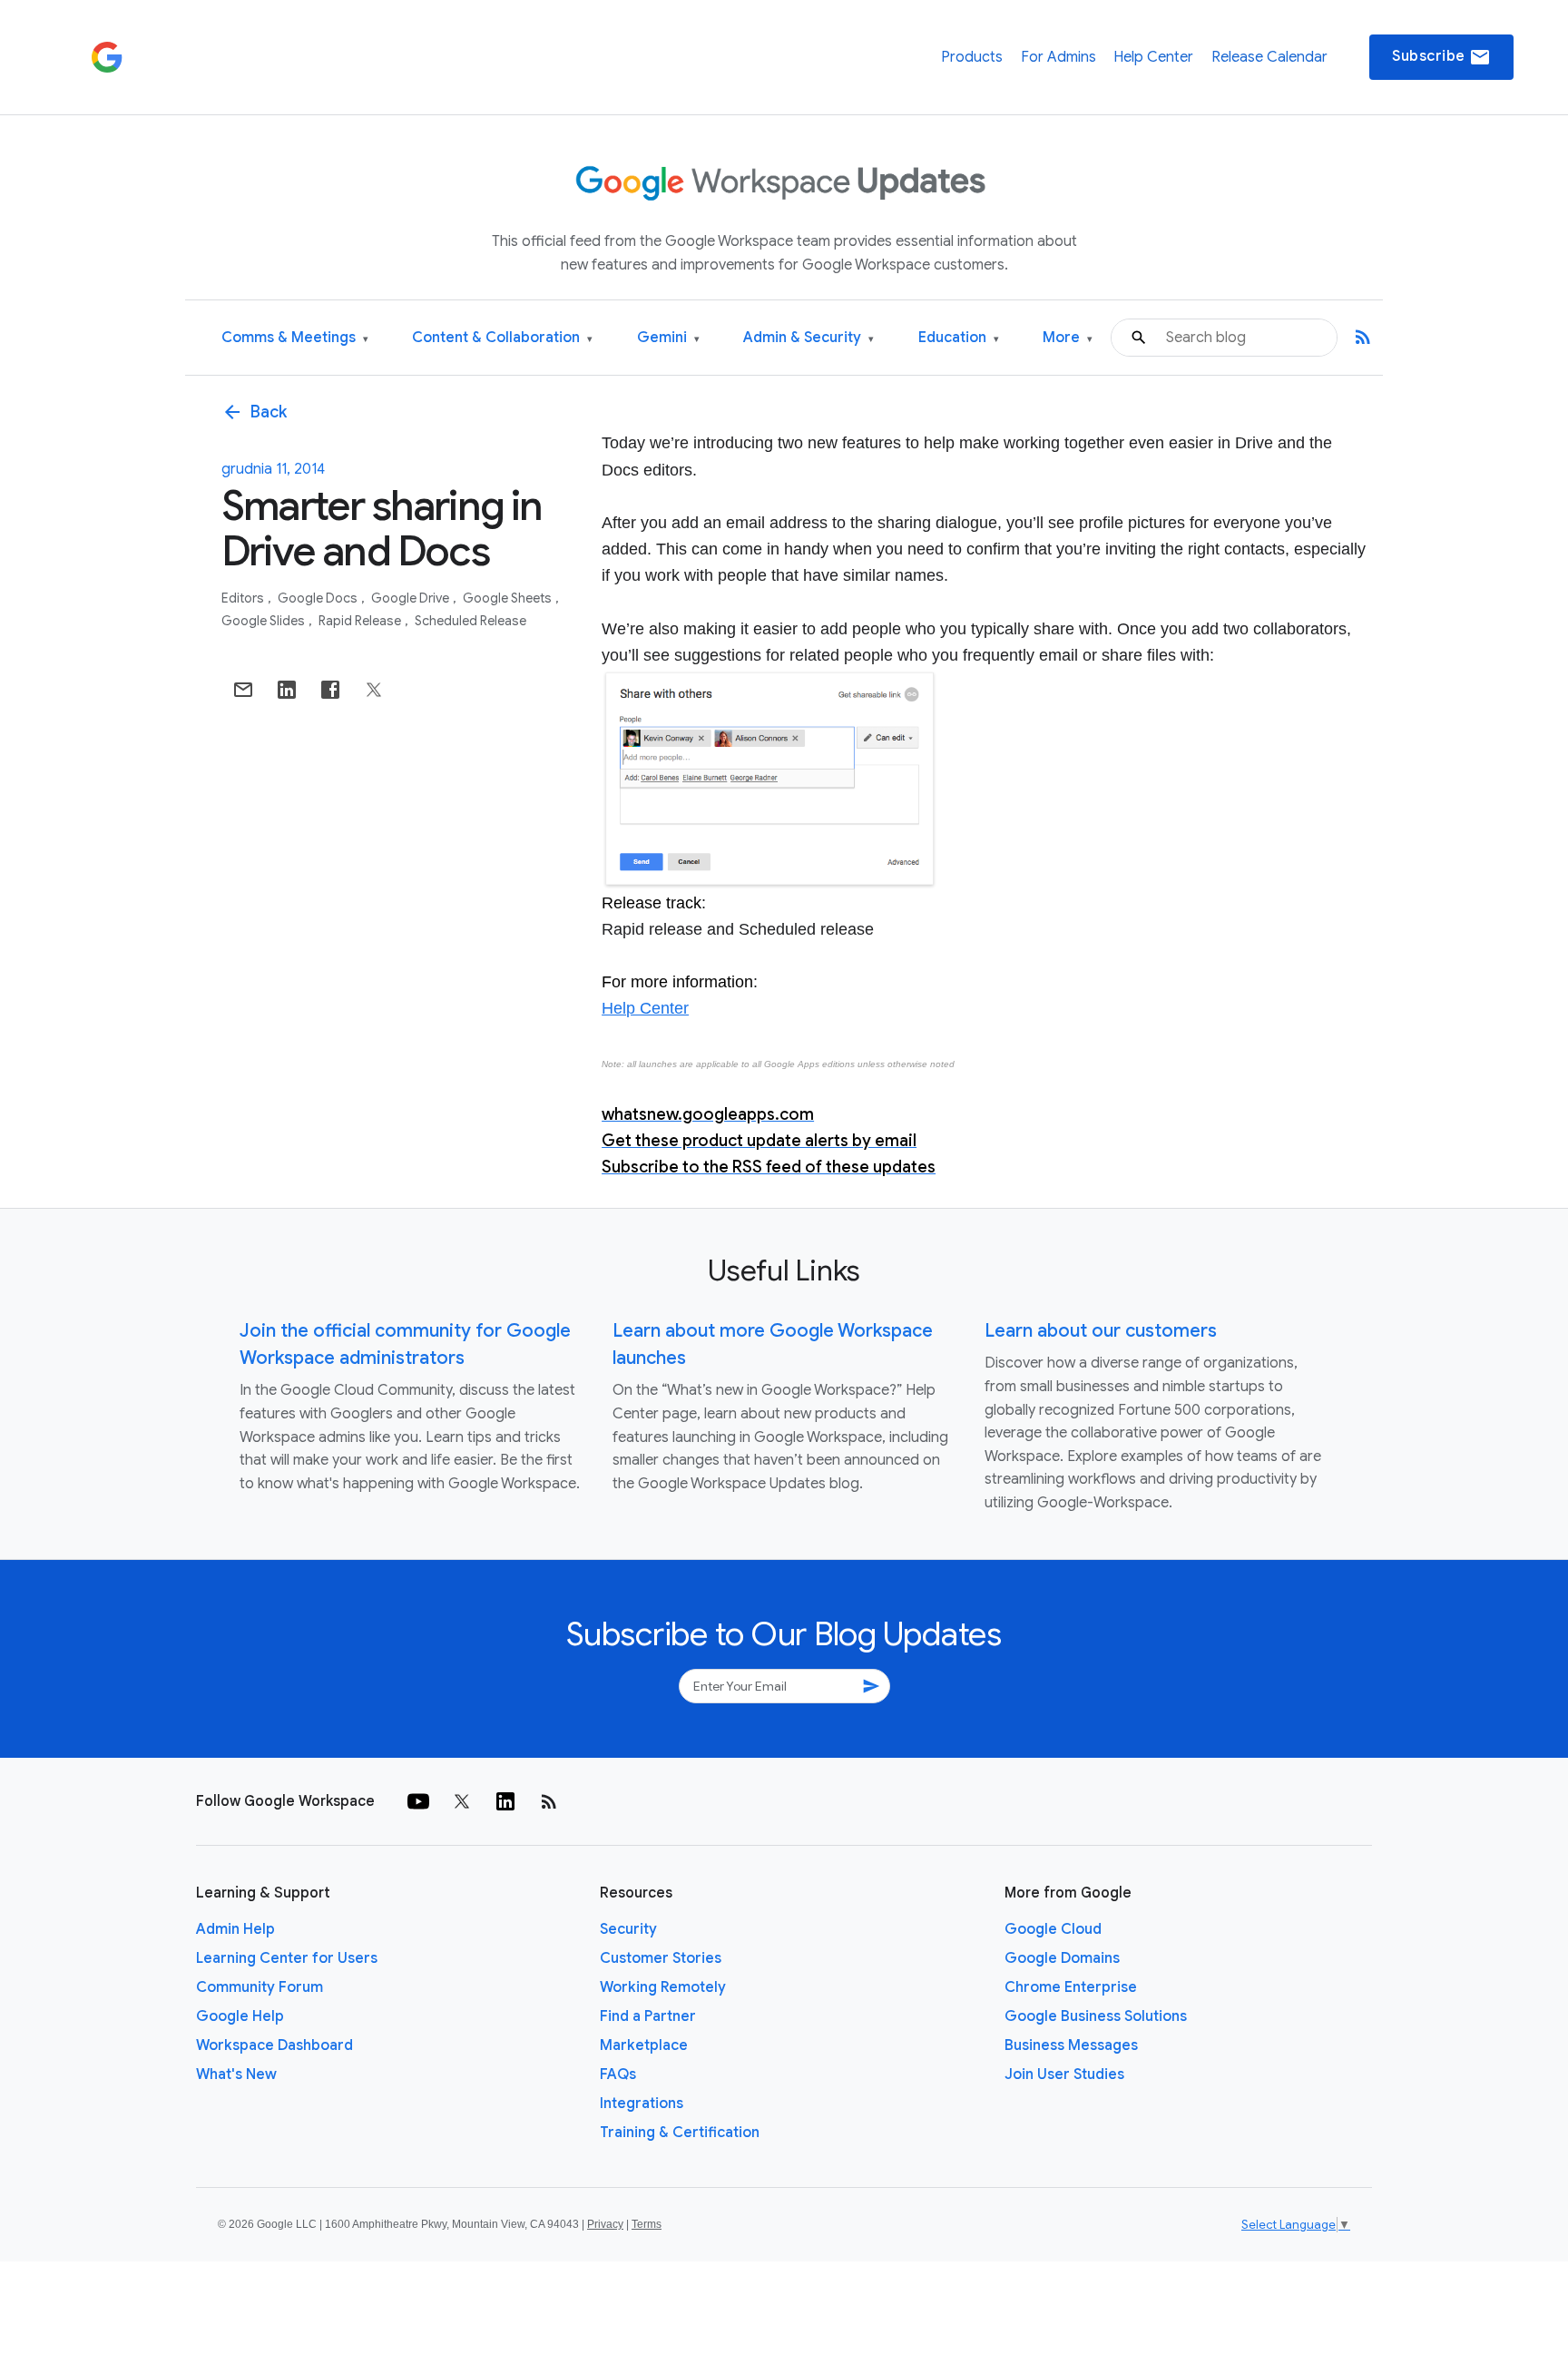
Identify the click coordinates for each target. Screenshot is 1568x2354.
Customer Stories (661, 1958)
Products (972, 57)
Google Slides (265, 621)
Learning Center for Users (287, 1958)
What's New (236, 2074)
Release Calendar (1269, 57)
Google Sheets (509, 598)
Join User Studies (1064, 2074)
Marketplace (644, 2045)
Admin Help (235, 1929)
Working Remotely (663, 1987)
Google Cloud (1053, 1929)
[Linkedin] (505, 1801)
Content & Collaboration (502, 338)
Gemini (668, 338)
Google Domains (1062, 1958)
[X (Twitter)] (462, 1801)
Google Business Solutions (1096, 2016)
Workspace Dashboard (274, 2045)
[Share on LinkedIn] (287, 690)
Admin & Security (808, 338)
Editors (244, 598)
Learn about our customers (1101, 1331)
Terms (647, 2224)
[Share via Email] (243, 690)
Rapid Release (361, 621)
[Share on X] (374, 690)
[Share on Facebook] (330, 690)
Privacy (605, 2224)
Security (628, 1929)
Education (959, 338)
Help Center (1153, 57)
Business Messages (1071, 2045)
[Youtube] (418, 1801)
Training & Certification (680, 2133)
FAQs (618, 2074)
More (1068, 338)
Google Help (240, 2016)
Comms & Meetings (295, 338)
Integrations (642, 2104)
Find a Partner (648, 2016)
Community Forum (260, 1987)
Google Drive (412, 598)
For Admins (1058, 57)
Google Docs (319, 598)
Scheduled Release (470, 621)
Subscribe (1441, 57)
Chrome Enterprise (1071, 1987)
